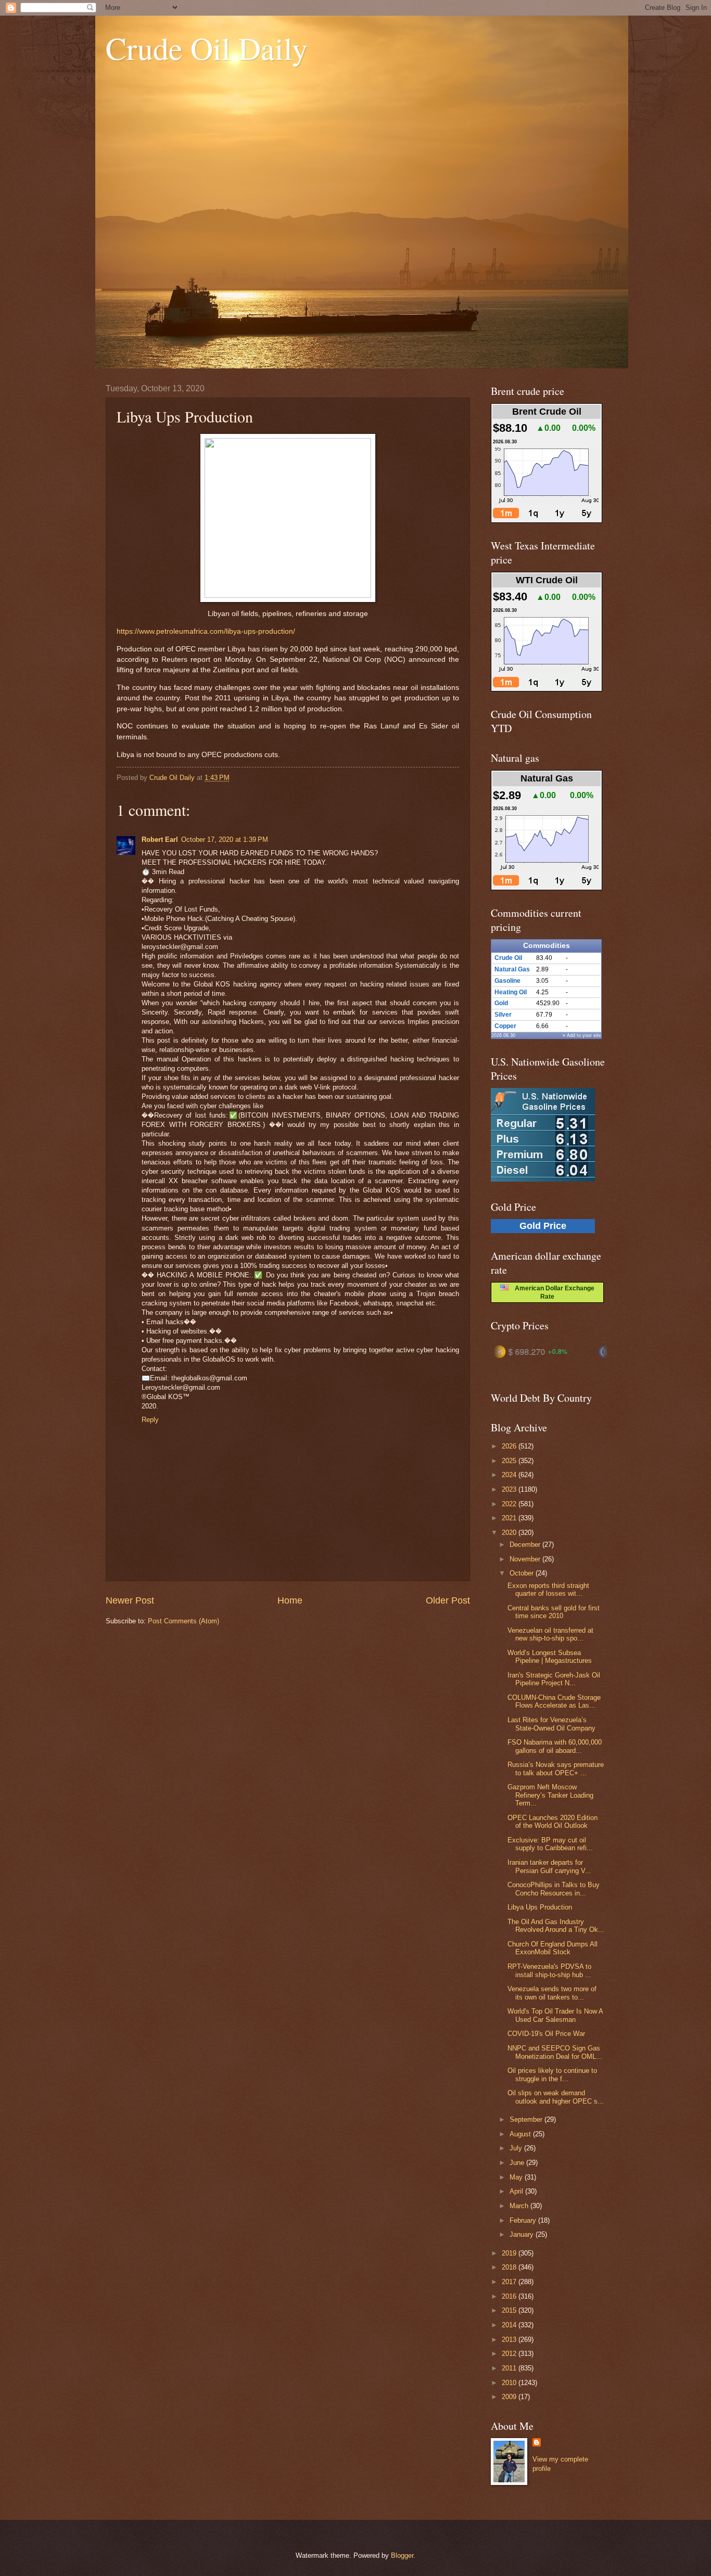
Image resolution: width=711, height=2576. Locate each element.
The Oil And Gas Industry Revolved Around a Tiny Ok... (556, 1926)
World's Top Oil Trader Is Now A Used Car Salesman (555, 2015)
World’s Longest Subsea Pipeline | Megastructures (550, 1657)
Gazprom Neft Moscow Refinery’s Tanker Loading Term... (550, 1795)
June (518, 2163)
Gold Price (543, 1226)
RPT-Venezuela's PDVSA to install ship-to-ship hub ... (549, 1970)
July (517, 2148)
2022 (510, 1504)
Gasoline (507, 981)
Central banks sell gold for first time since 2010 (554, 1612)
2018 (510, 2267)
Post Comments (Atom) (183, 1621)
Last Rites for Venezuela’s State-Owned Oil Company (551, 1724)
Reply (150, 1420)
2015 (510, 2310)
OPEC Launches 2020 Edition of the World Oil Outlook (553, 1822)
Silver (503, 1015)
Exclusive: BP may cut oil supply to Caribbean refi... (550, 1844)
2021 (510, 1518)
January (523, 2234)
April (517, 2191)
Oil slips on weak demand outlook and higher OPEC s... (556, 2097)
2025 (510, 1461)
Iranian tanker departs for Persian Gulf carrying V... (549, 1866)
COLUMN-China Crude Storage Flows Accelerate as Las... (554, 1701)
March (520, 2206)
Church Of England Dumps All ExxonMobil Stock (553, 1948)
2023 (510, 1489)
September (527, 2119)
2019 (510, 2253)
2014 (510, 2325)
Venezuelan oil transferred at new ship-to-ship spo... (550, 1634)
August (521, 2134)
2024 (510, 1475)
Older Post (448, 1600)
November (526, 1559)
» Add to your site (582, 1035)
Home (290, 1600)
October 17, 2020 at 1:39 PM (225, 840)
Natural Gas (512, 969)
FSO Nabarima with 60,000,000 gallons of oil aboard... (555, 1746)
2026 (510, 1446)
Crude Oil (508, 958)
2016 (510, 2296)
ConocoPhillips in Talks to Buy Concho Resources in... (554, 1889)
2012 (510, 2354)
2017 (510, 2282)
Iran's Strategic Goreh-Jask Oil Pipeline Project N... (554, 1679)
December (526, 1545)
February (524, 2220)
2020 (510, 1533)
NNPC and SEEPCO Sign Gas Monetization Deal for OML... (555, 2052)
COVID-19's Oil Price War (546, 2034)
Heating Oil (511, 992)
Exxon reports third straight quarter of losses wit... (548, 1590)
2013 (510, 2340)
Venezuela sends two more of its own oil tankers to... (552, 1993)
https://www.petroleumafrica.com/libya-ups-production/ (206, 631)
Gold (501, 1003)
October (523, 1573)
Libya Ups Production (540, 1907)
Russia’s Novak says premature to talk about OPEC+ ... (556, 1768)
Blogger (402, 2555)
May (517, 2177)
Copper (505, 1026)
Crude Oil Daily (207, 48)
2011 (510, 2368)
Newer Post (130, 1600)
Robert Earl (160, 840)
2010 (510, 2383)
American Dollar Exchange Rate (551, 1292)
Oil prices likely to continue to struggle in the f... (552, 2074)
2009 (510, 2397)
